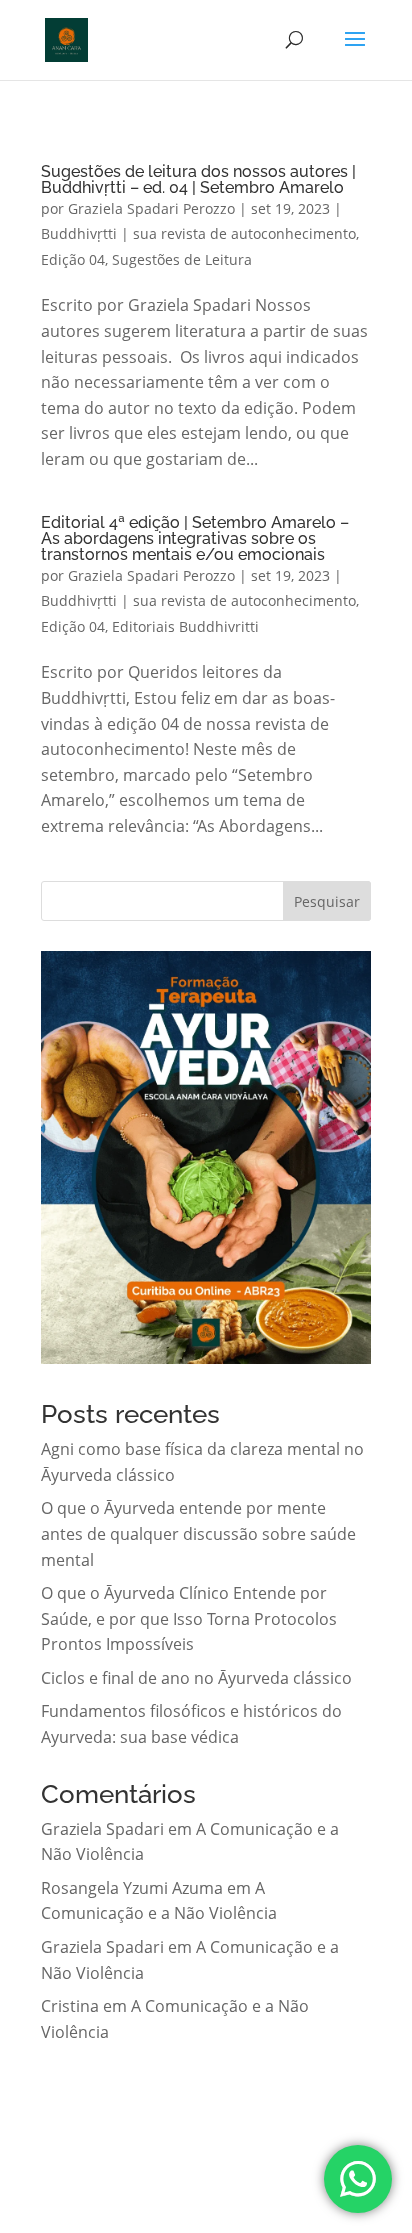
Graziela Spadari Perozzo (151, 208)
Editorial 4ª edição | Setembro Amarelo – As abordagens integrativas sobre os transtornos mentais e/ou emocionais (195, 538)
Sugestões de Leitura (182, 259)
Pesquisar (327, 901)
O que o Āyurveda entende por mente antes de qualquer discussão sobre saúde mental (198, 1533)
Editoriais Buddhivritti (185, 626)
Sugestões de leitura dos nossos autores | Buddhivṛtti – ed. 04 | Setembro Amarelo (198, 179)
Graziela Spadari (102, 1829)
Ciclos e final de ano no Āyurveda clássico (196, 1678)
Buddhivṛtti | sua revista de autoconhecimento (198, 233)
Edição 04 (73, 259)
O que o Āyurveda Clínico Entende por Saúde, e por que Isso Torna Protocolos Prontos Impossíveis (189, 1618)
